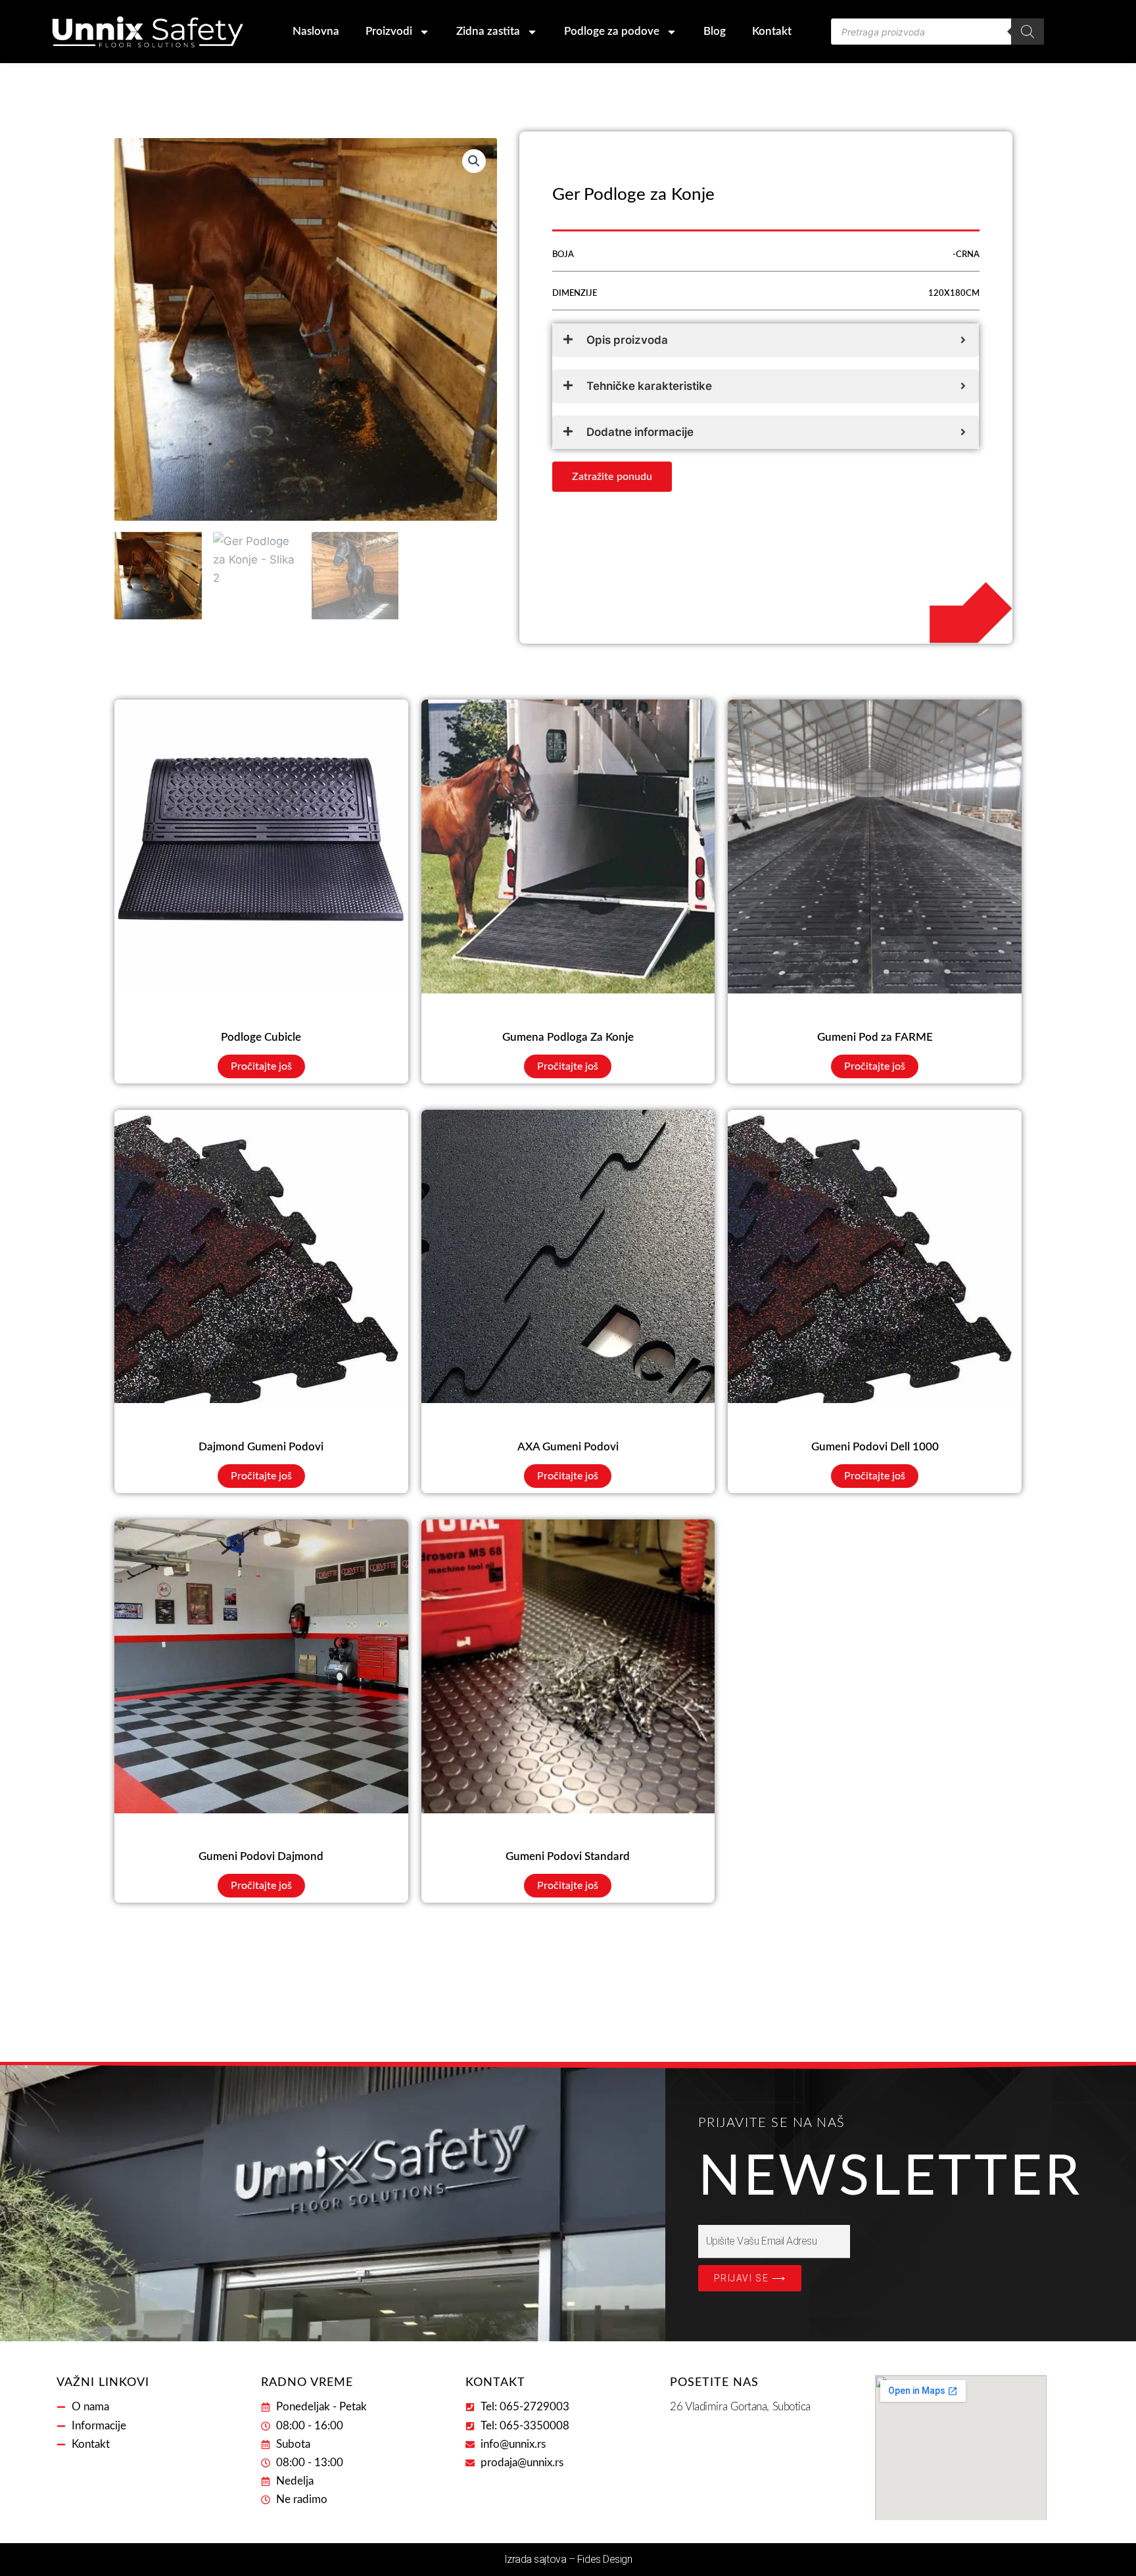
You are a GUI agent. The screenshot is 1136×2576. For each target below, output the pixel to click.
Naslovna (316, 31)
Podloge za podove (612, 31)
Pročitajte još (261, 1066)
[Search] (1028, 32)
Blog (715, 31)
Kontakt (772, 31)
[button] (474, 161)
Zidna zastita (488, 31)
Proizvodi (389, 31)
